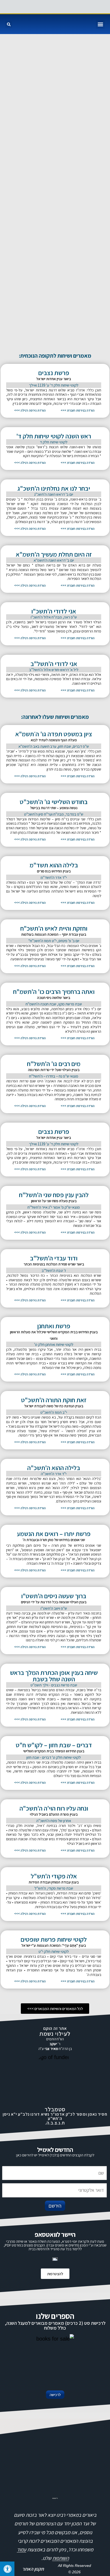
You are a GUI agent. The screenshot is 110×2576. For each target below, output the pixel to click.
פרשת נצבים (54, 373)
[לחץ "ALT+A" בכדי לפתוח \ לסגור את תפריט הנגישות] (7, 2569)
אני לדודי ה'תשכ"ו (54, 611)
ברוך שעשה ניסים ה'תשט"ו (54, 1596)
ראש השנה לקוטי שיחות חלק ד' (54, 436)
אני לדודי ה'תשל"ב (54, 664)
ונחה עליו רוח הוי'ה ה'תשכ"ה (54, 1808)
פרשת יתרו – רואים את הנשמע (54, 1534)
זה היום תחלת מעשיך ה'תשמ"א (54, 554)
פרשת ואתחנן (54, 1326)
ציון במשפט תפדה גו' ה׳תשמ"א (54, 734)
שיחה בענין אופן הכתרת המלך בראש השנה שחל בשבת (54, 1676)
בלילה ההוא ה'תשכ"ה (54, 1468)
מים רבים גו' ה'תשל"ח (54, 1064)
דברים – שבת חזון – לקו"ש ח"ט (54, 1745)
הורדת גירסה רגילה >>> (30, 410)
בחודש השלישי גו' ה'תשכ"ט (54, 802)
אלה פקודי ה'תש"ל (54, 1876)
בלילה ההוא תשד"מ (54, 865)
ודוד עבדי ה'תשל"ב (54, 1258)
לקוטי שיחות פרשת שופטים (54, 1939)
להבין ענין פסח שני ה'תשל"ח (54, 1195)
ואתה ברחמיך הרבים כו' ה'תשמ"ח (54, 991)
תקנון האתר (33, 2569)
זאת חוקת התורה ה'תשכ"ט (54, 1400)
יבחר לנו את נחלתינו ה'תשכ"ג (54, 488)
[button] (100, 24)
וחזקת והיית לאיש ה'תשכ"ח (54, 928)
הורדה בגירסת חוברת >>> (78, 410)
